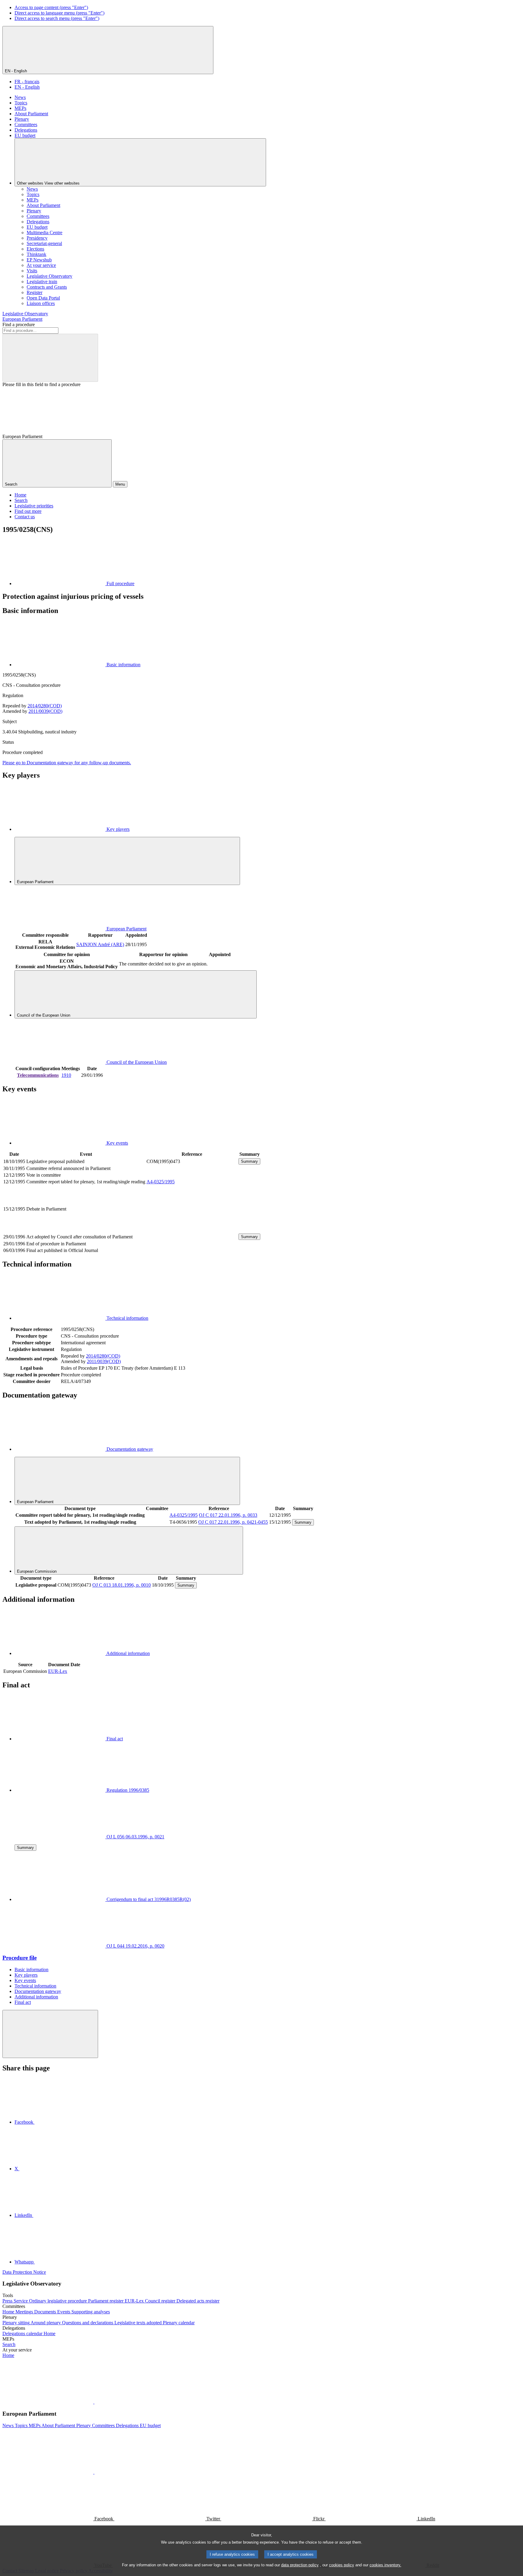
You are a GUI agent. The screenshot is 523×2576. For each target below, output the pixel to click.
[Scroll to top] (50, 2034)
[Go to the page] (192, 1229)
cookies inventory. (385, 2565)
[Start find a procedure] (50, 358)
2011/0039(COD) (45, 711)
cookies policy (342, 2565)
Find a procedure (19, 324)
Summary (249, 1161)
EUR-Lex (58, 1671)
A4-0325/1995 (161, 1182)
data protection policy (300, 2565)
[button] (94, 2402)
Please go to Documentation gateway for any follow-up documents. (67, 763)
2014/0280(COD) (45, 706)
